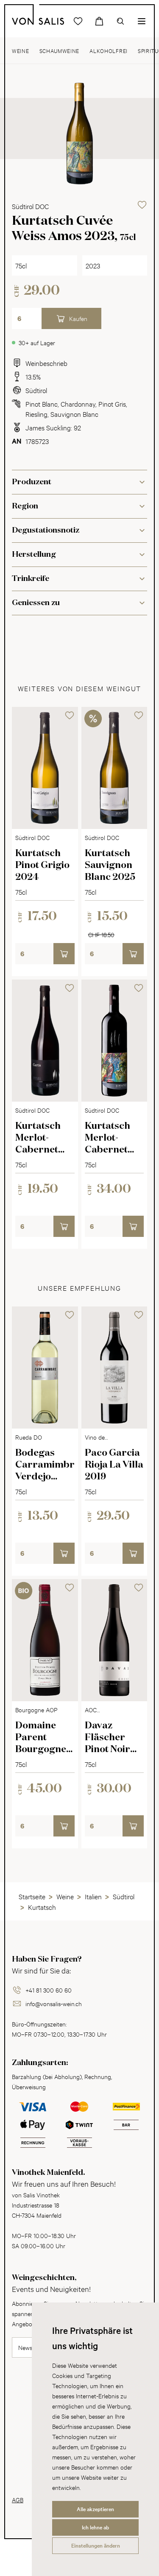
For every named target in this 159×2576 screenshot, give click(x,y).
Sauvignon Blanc (74, 414)
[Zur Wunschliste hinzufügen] (142, 205)
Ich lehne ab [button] (95, 2527)
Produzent (32, 482)
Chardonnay (78, 403)
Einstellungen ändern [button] (96, 2545)
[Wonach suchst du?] (120, 21)
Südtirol (36, 390)
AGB (18, 2499)
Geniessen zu (36, 603)
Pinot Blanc (42, 403)
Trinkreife (31, 579)
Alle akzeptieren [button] (95, 2509)
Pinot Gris (112, 403)
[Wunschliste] (78, 21)
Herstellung (34, 555)
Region (25, 506)
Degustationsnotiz (46, 530)
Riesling (36, 414)
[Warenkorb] (99, 21)
